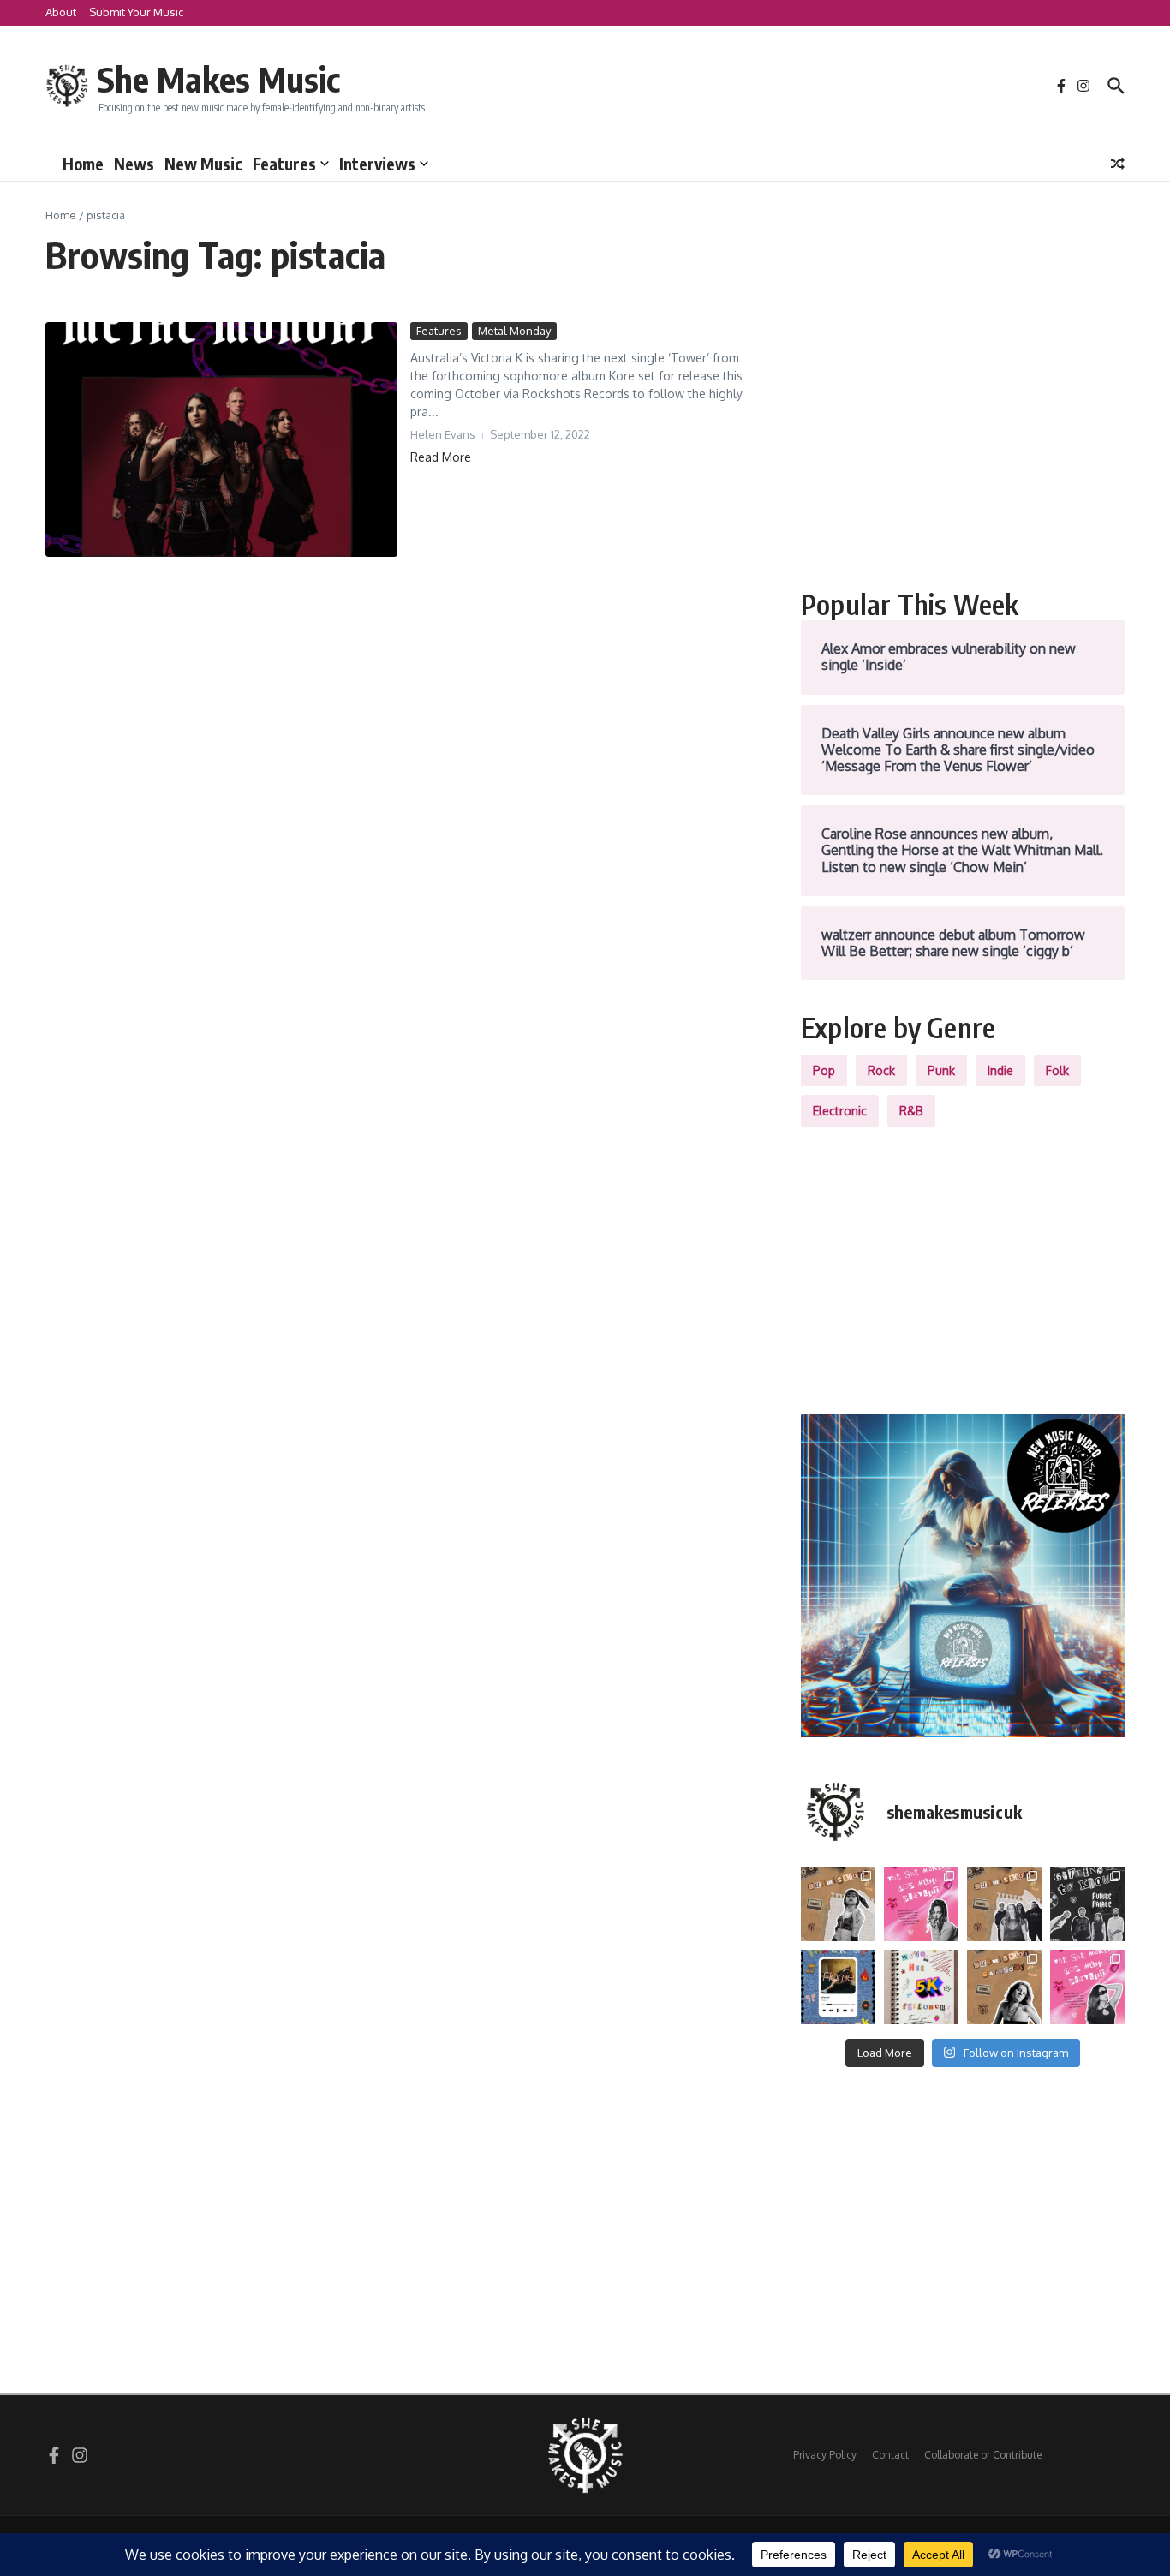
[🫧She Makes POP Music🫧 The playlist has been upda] (921, 1904)
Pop (824, 1070)
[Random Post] (1118, 164)
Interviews (377, 164)
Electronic (840, 1111)
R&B (911, 1111)
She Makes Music (218, 79)
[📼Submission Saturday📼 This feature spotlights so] (1004, 1987)
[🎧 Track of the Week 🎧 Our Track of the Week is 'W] (838, 1987)
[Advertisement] (963, 442)
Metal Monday (514, 331)
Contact (890, 2455)
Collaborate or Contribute (983, 2455)
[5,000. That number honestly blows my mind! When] (921, 1987)
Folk (1057, 1070)
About (61, 12)
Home (83, 164)
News (134, 164)
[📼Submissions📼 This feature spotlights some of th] (838, 1904)
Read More (441, 457)
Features (284, 164)
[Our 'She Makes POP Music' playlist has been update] (1087, 1987)
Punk (941, 1070)
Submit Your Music (136, 12)
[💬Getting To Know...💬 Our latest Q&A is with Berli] (1087, 1904)
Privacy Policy (825, 2455)
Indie (1000, 1070)
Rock (881, 1070)
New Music (203, 164)
